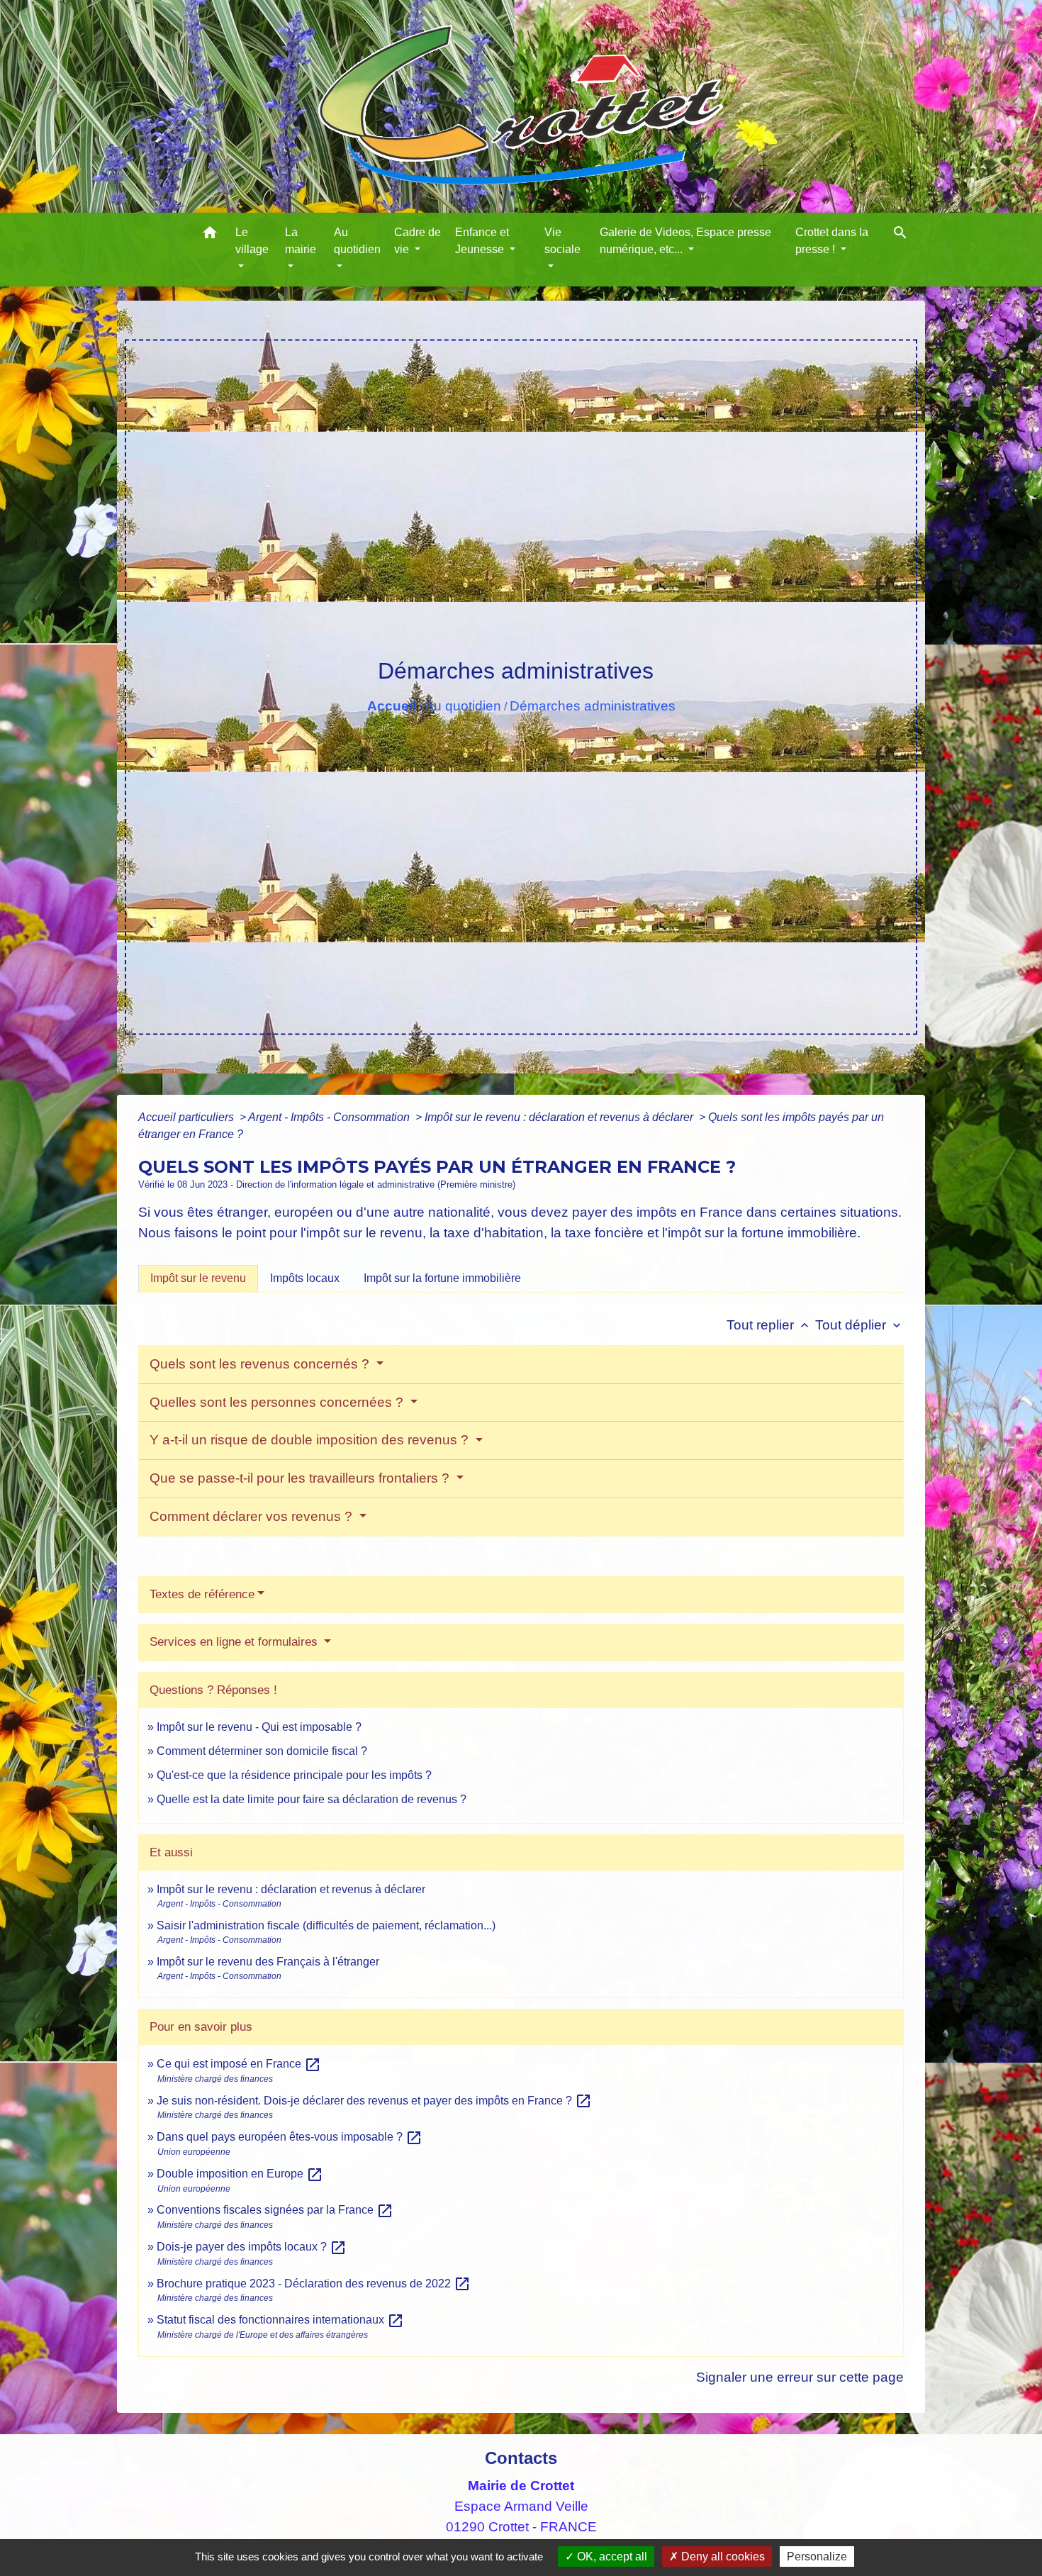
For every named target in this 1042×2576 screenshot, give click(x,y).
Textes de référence (202, 1594)
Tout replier (769, 1325)
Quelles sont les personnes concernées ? (278, 1402)
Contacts (521, 2458)
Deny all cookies (722, 2557)
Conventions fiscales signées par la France (275, 2210)
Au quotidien (463, 706)
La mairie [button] (301, 241)
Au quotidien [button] (357, 241)
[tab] (198, 1278)
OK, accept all (611, 2557)
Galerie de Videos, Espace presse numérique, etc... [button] (685, 241)
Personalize (817, 2557)
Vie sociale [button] (562, 241)
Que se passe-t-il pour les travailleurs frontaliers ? (301, 1478)
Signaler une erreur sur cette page (800, 2377)
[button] (210, 235)
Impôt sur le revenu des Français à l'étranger (268, 1962)
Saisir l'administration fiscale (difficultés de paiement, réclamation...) (326, 1925)
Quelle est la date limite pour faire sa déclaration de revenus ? (312, 1799)
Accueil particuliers (187, 1117)
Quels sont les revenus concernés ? (261, 1364)
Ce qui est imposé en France (239, 2064)
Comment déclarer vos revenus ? (253, 1516)
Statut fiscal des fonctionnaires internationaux (280, 2320)
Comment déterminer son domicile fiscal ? (262, 1751)
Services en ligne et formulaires (235, 1642)
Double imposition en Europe (240, 2174)
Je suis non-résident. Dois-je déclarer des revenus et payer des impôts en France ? (374, 2101)
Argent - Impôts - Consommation (330, 1117)
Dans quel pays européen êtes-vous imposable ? (290, 2137)
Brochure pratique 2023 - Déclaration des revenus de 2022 (314, 2284)
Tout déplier (859, 1325)
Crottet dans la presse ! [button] (832, 241)
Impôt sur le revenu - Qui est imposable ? (259, 1727)
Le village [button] (252, 241)
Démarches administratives (593, 706)
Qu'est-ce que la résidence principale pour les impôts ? (294, 1775)
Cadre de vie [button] (418, 241)
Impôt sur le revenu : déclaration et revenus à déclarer (560, 1117)
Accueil (392, 706)
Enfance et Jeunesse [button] (482, 241)
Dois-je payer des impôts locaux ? (252, 2247)
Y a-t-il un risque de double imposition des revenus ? (311, 1440)
